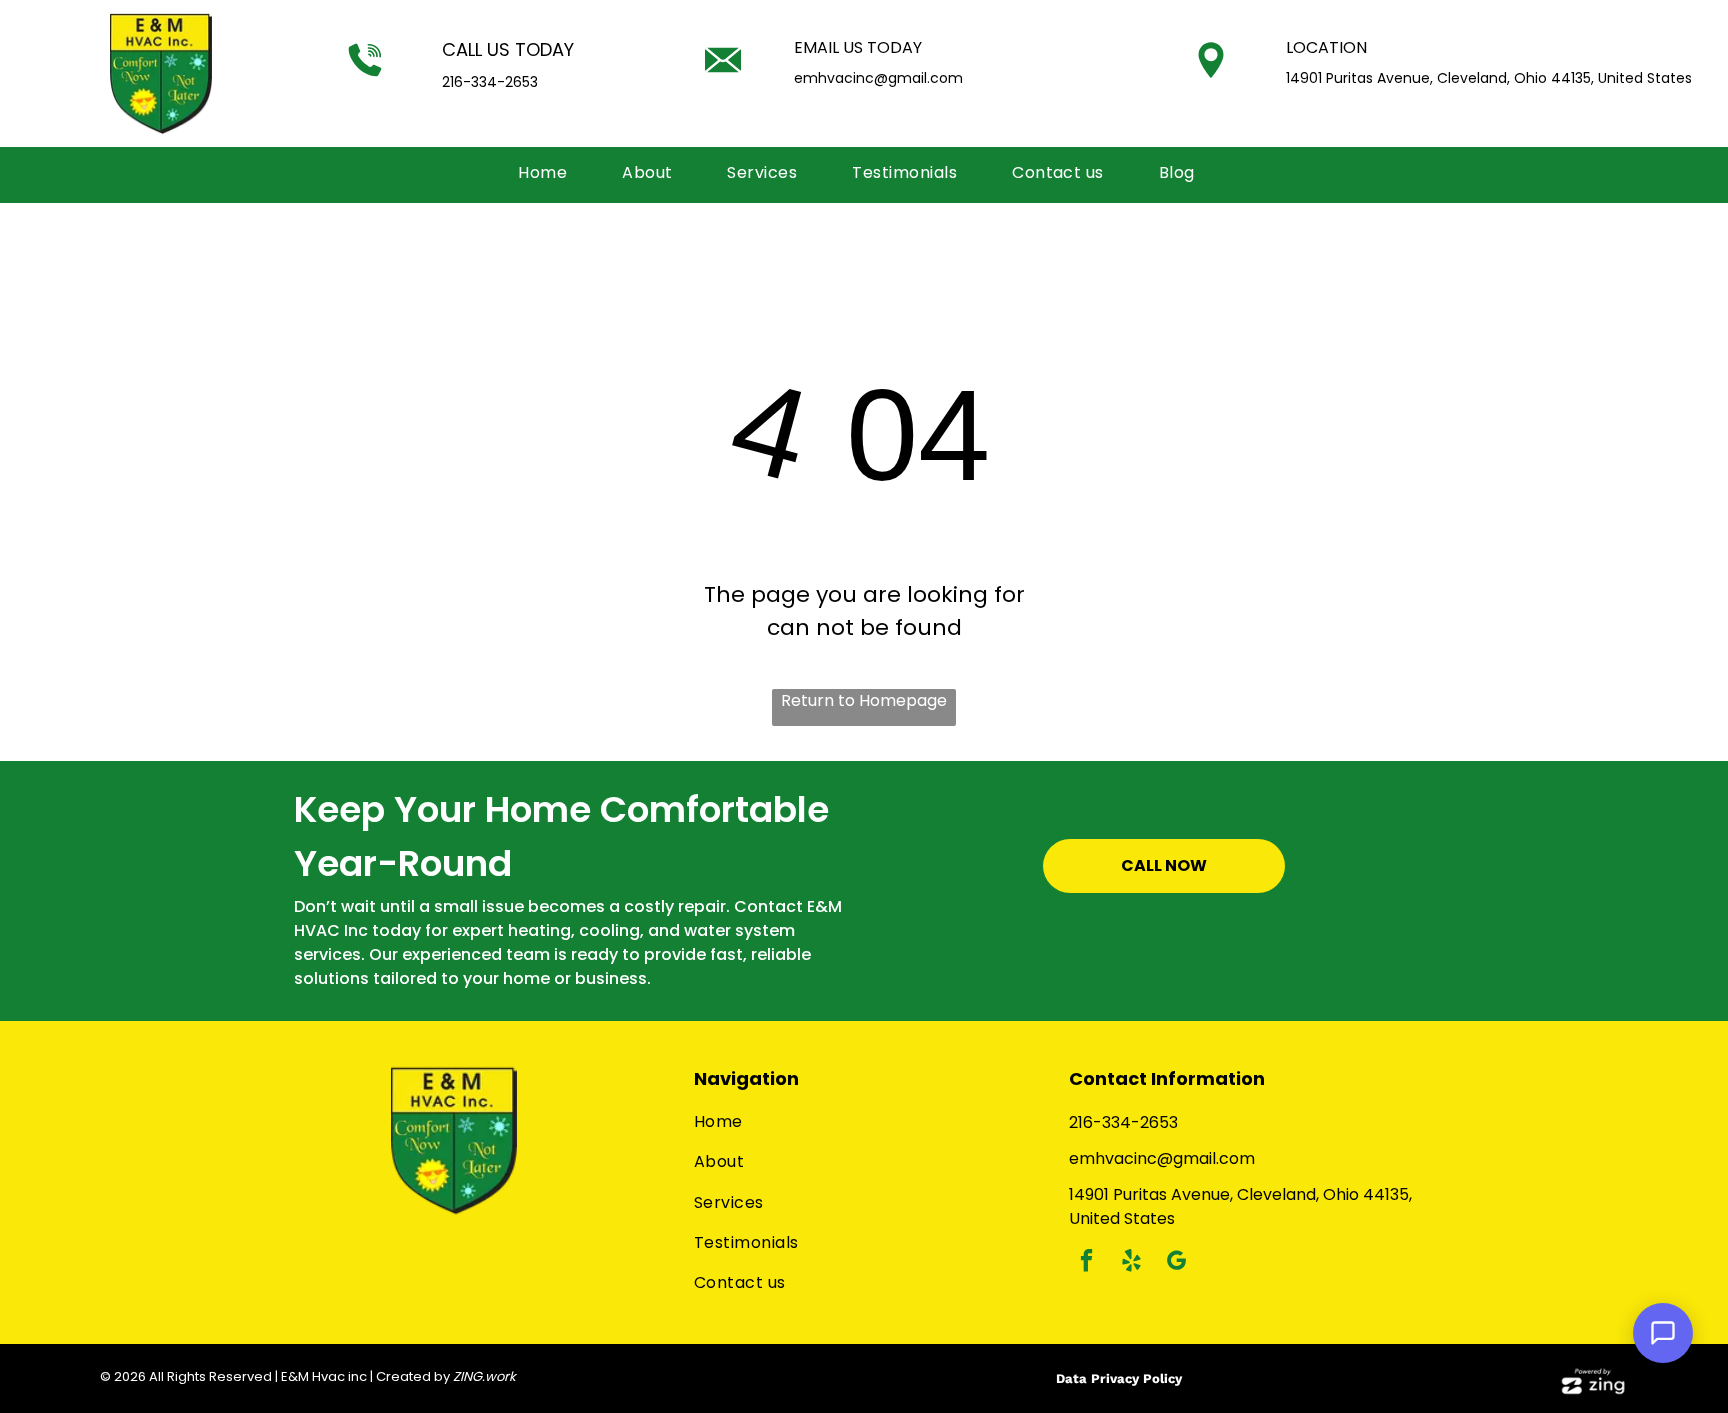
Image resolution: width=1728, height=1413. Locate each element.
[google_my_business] (1176, 1263)
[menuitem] (550, 173)
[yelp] (1131, 1263)
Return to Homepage (864, 700)
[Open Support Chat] (1663, 1333)
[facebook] (1086, 1263)
